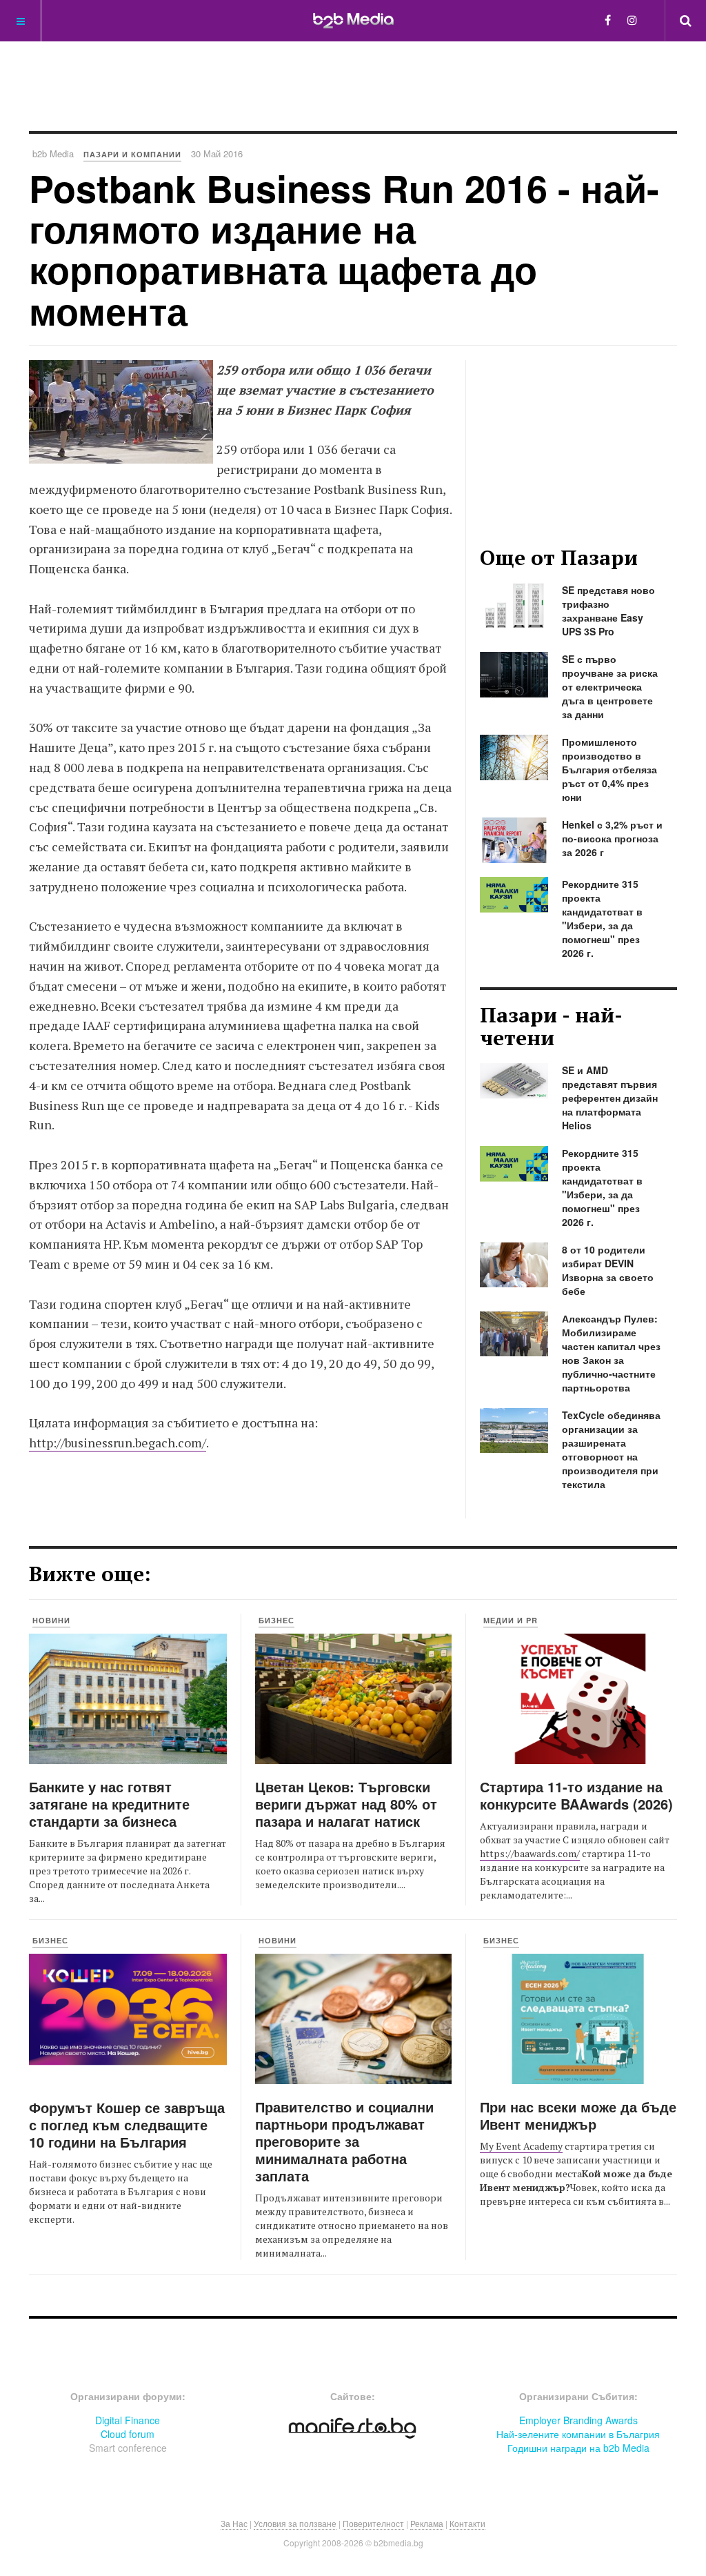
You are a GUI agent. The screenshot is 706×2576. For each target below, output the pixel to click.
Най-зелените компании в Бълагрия (578, 2434)
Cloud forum (128, 2434)
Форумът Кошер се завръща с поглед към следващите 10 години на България (127, 2124)
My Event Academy (521, 2146)
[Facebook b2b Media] (608, 20)
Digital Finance (128, 2420)
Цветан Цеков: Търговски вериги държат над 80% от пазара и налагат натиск (346, 1804)
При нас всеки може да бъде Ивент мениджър (578, 2115)
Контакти (467, 2523)
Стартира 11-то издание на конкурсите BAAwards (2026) (576, 1795)
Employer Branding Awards (578, 2420)
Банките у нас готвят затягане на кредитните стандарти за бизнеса (109, 1804)
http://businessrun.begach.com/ (118, 1443)
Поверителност (373, 2523)
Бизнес (276, 1620)
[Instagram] (632, 20)
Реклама (427, 2523)
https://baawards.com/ (530, 1853)
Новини (51, 1620)
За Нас (234, 2523)
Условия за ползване (295, 2523)
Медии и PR (511, 1620)
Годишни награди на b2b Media (578, 2448)
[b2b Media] (353, 20)
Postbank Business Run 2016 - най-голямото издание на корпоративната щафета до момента (344, 249)
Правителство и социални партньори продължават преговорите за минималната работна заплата (344, 2141)
